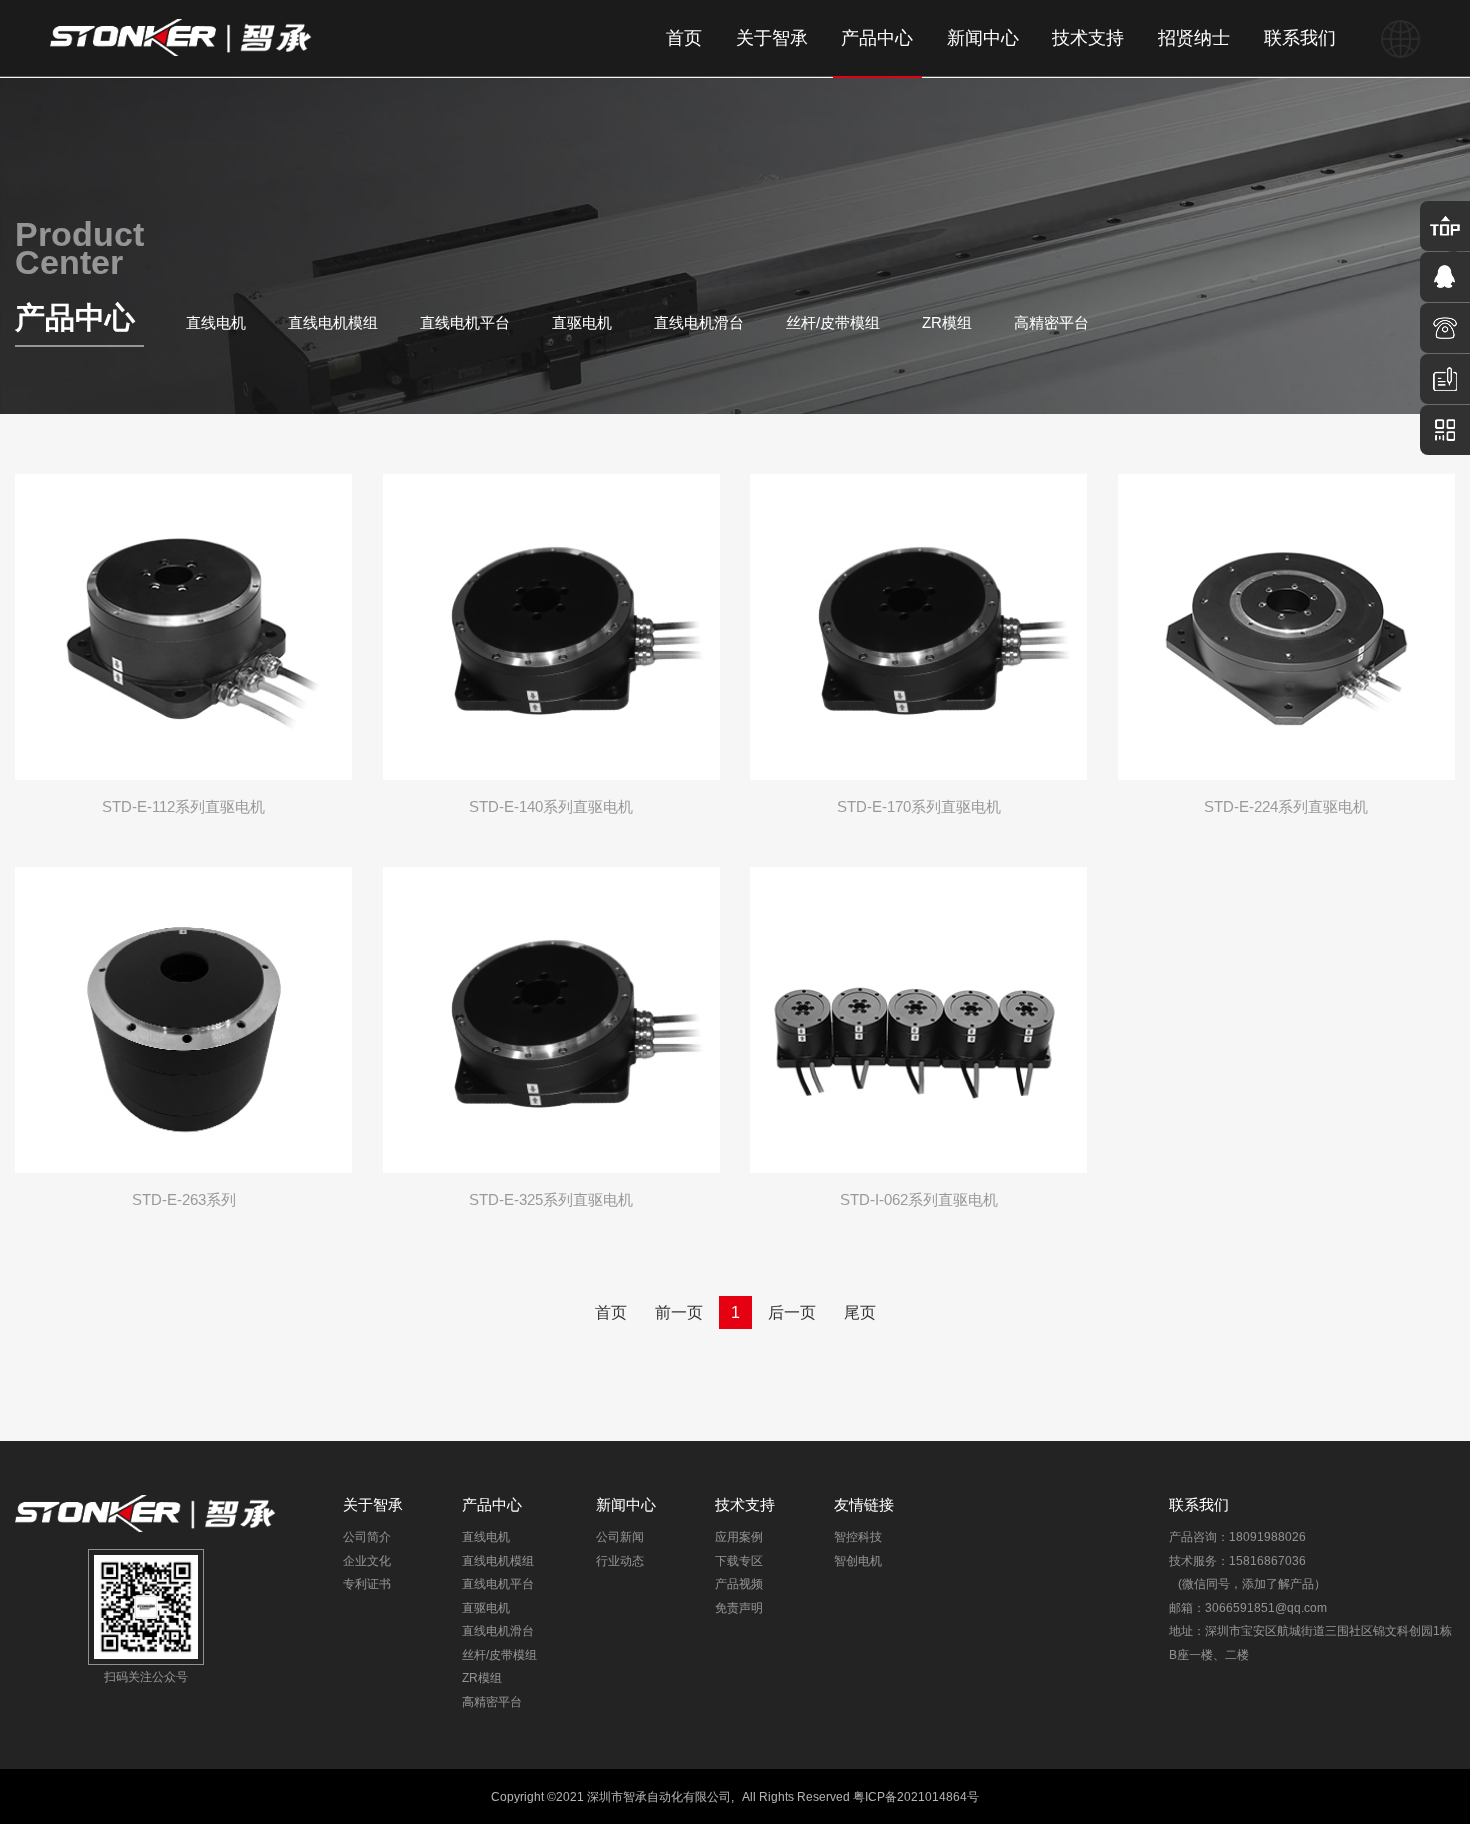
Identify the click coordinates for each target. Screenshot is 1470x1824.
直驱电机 (582, 322)
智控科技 (858, 1536)
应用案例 (739, 1536)
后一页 (792, 1312)
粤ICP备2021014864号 (916, 1796)
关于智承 (772, 37)
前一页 (679, 1312)
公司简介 (367, 1536)
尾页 (860, 1312)
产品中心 (877, 37)
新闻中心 (983, 37)
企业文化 (367, 1560)
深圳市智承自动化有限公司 (659, 1796)
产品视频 (739, 1583)
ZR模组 (947, 322)
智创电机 (858, 1560)
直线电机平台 (465, 322)
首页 (684, 37)
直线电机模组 (333, 322)
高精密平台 (1051, 322)
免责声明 (739, 1607)
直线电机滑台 (699, 322)
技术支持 (1088, 37)
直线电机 (216, 322)
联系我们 (1300, 37)
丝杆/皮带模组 (833, 322)
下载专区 (739, 1560)
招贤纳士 (1194, 37)
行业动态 (620, 1560)
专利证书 (367, 1583)
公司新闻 (620, 1536)
